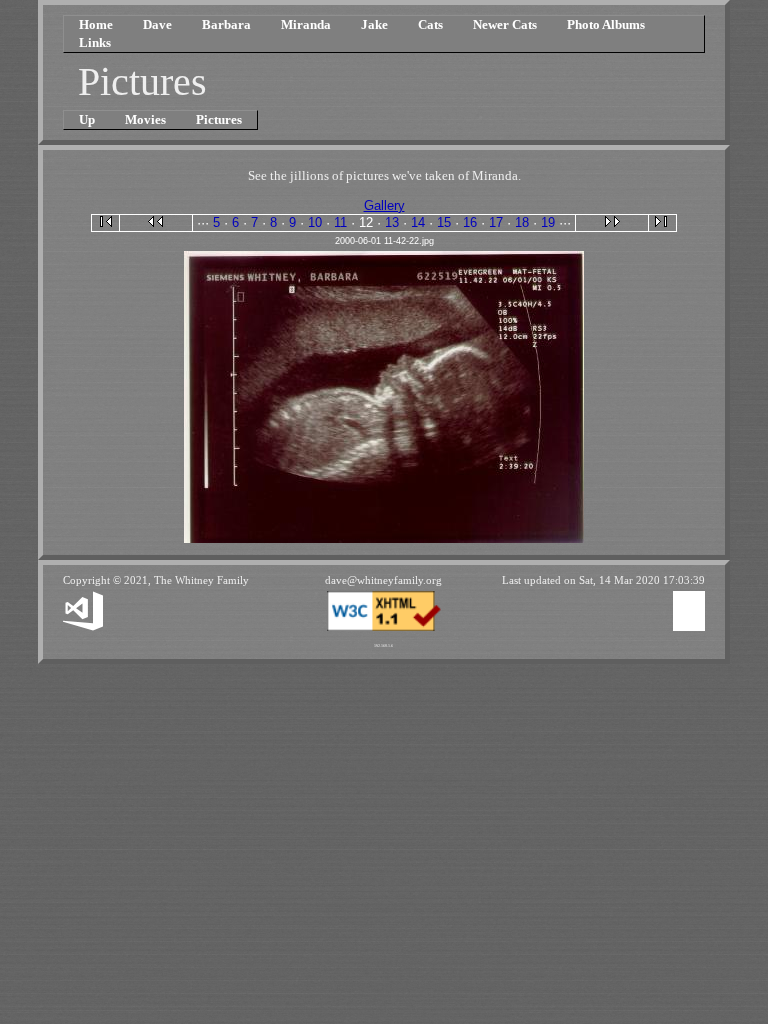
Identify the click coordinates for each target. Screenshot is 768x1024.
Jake (374, 24)
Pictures (219, 119)
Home (96, 24)
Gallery (384, 205)
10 (315, 222)
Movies (145, 119)
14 (418, 222)
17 (496, 222)
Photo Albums (606, 24)
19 (548, 222)
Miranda (306, 24)
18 (522, 222)
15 (444, 222)
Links (95, 42)
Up (87, 119)
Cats (430, 24)
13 (392, 222)
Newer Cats (505, 24)
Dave (157, 24)
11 (340, 222)
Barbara (226, 24)
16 (470, 222)
